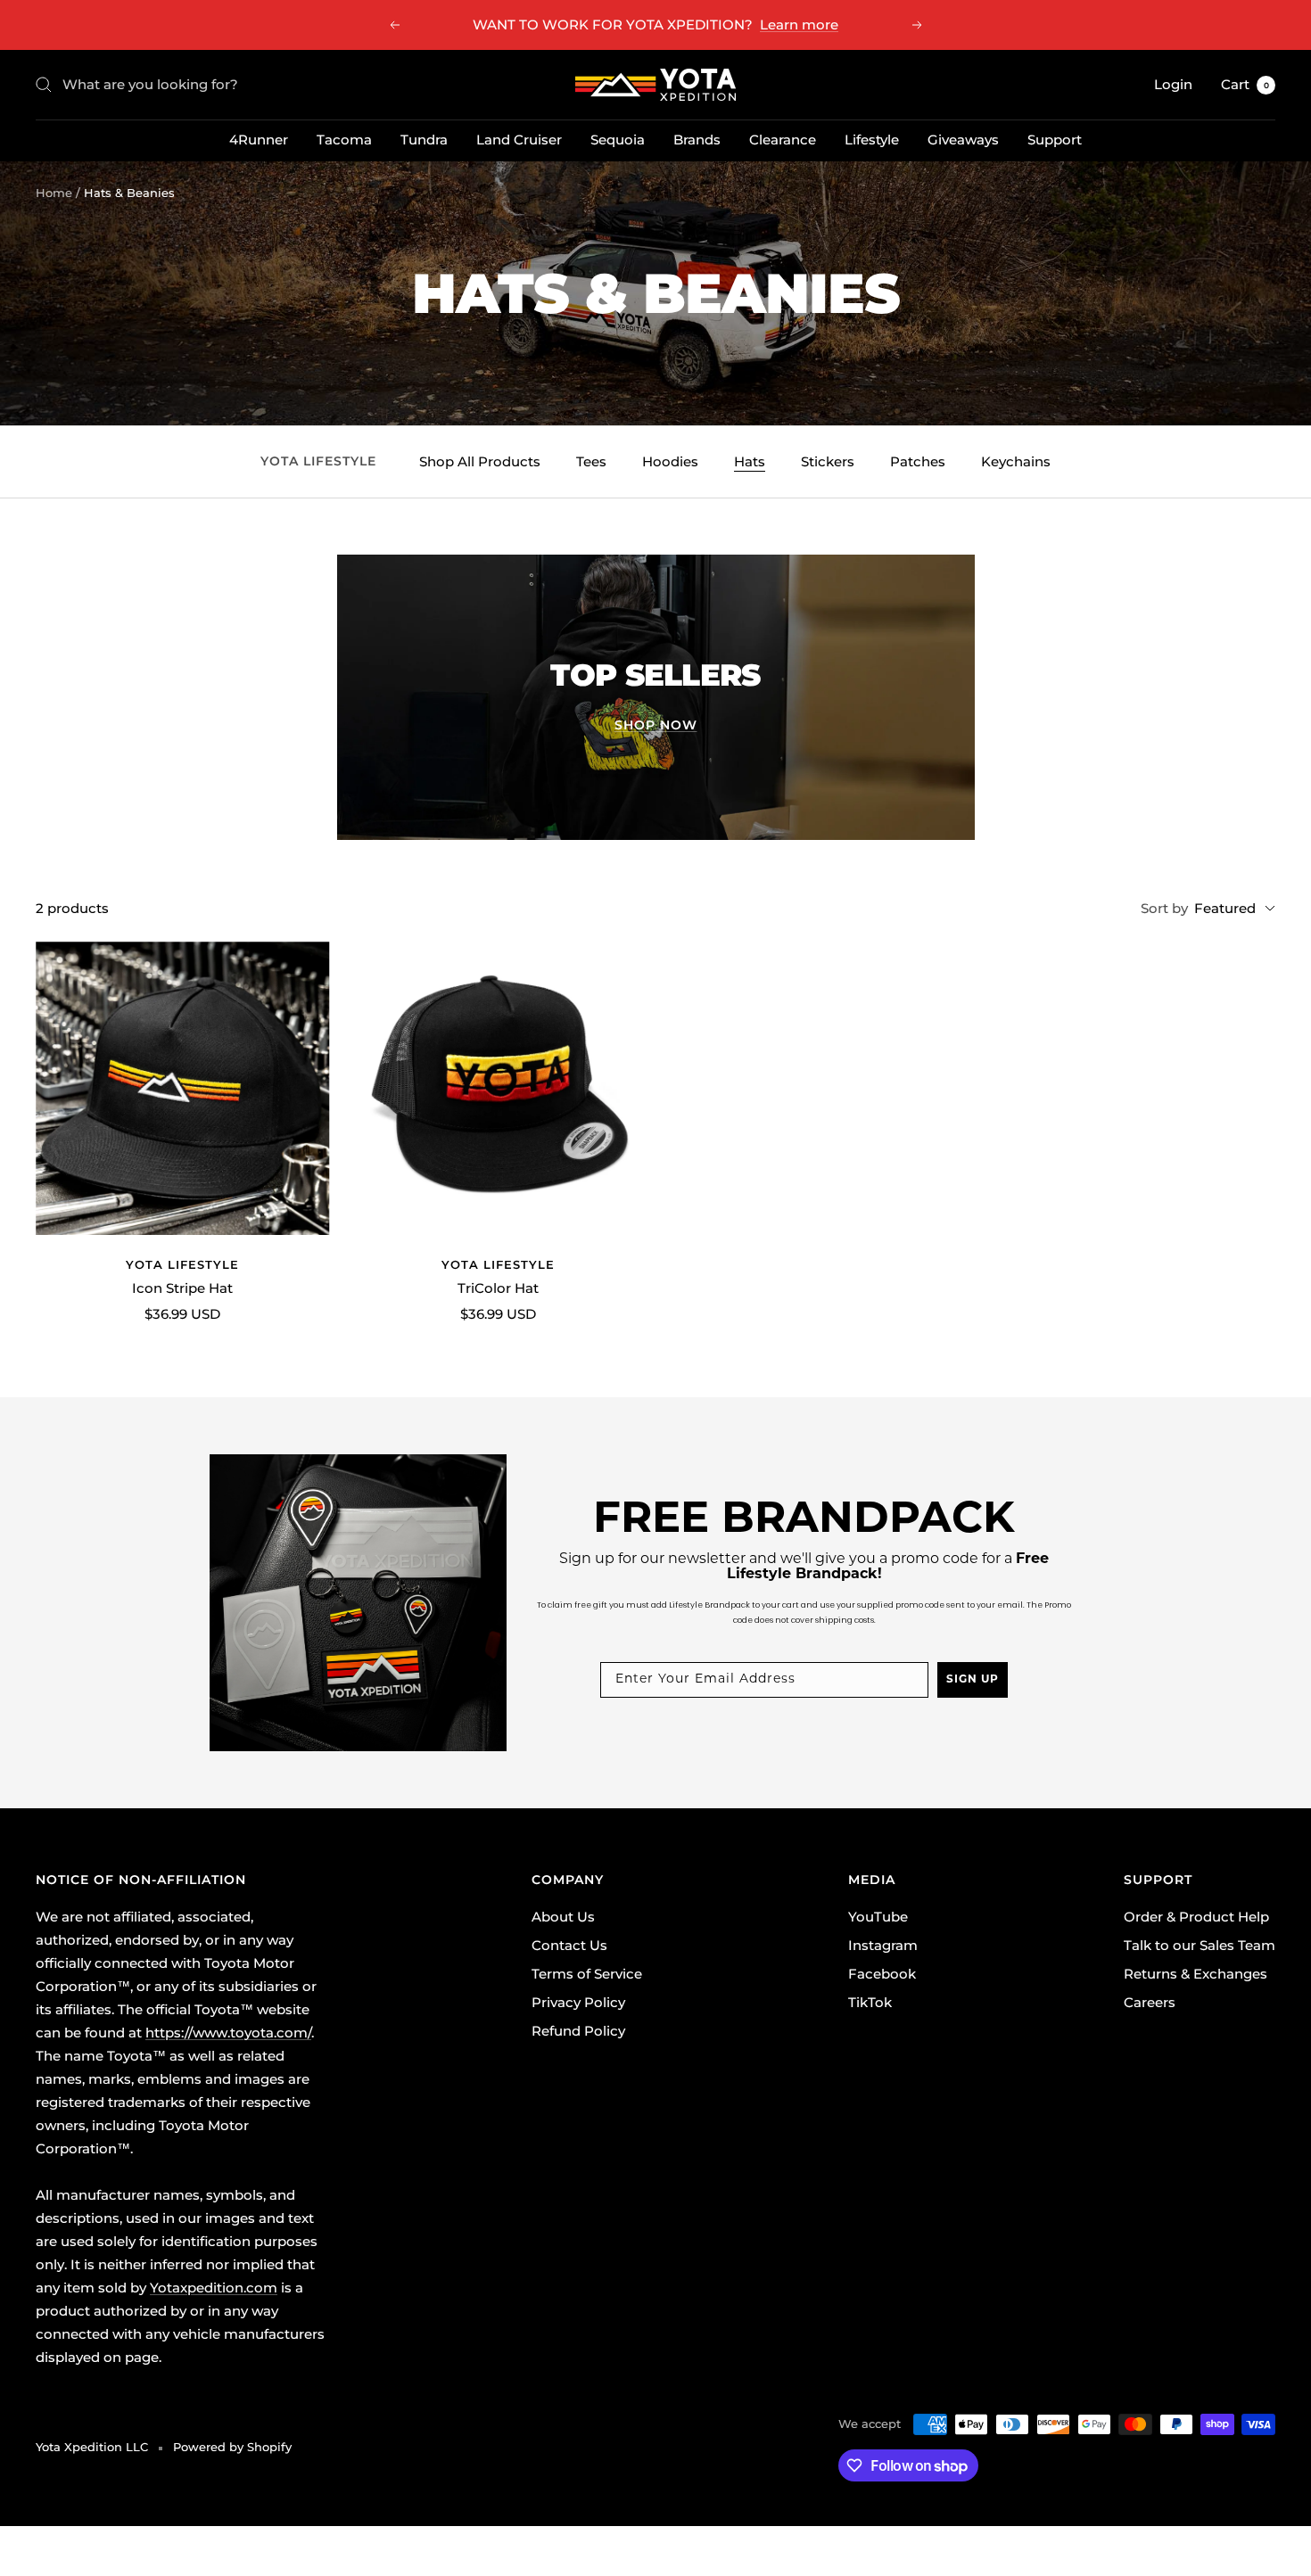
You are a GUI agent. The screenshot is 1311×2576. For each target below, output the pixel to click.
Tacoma (344, 140)
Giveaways (963, 140)
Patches (918, 461)
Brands (697, 140)
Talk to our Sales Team (1200, 1945)
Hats (750, 461)
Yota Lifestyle (182, 1264)
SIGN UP (973, 1680)
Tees (591, 461)
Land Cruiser (519, 140)
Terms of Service (587, 1974)
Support (1055, 140)
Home (54, 193)
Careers (1150, 2002)
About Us (563, 1917)
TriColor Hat (498, 1288)
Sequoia (618, 140)
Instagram (883, 1945)
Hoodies (670, 461)
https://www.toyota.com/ (228, 2033)
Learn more (799, 25)
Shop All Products (480, 461)
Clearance (783, 140)
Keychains (1016, 461)
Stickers (828, 461)
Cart (1245, 84)
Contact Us (569, 1945)
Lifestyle (872, 140)
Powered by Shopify (232, 2447)
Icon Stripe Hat (182, 1288)
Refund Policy (578, 2031)
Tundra (424, 140)
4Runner (259, 140)
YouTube (878, 1917)
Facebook (882, 1974)
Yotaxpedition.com (214, 2288)
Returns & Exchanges (1196, 1974)
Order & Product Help (1196, 1917)
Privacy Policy (578, 2002)
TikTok (870, 2002)
